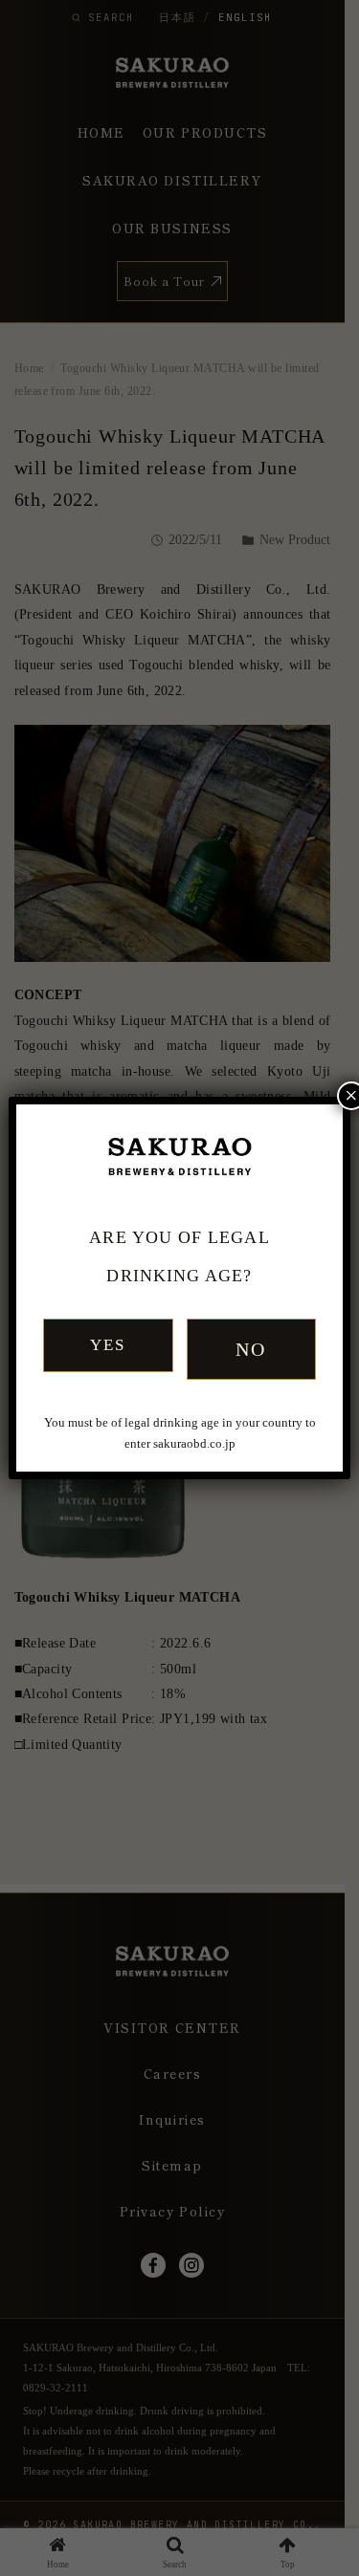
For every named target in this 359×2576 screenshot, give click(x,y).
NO (251, 1349)
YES (108, 1345)
